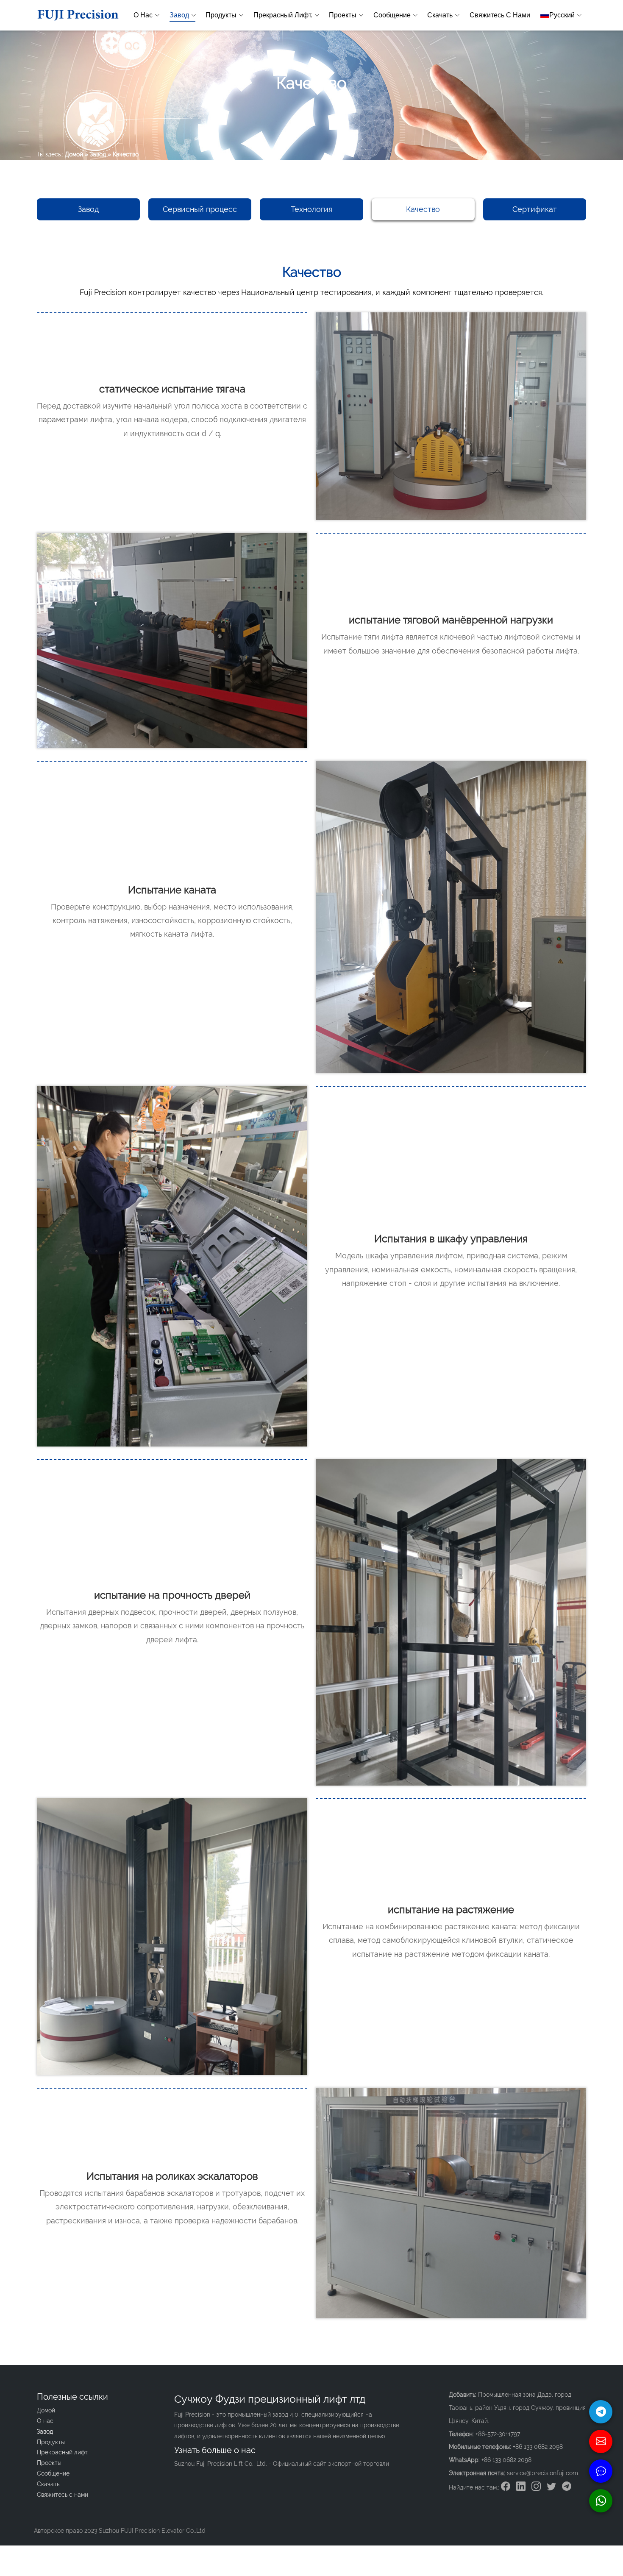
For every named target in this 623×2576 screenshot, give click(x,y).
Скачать (440, 15)
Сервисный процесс (200, 209)
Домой (74, 154)
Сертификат (535, 209)
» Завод (95, 154)
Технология (311, 209)
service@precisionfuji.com (542, 2473)
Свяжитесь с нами (500, 15)
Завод (179, 15)
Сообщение (392, 15)
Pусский (562, 15)
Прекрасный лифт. (283, 15)
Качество (423, 209)
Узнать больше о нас (215, 2450)
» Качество (123, 154)
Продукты (221, 15)
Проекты (343, 15)
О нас (143, 15)
